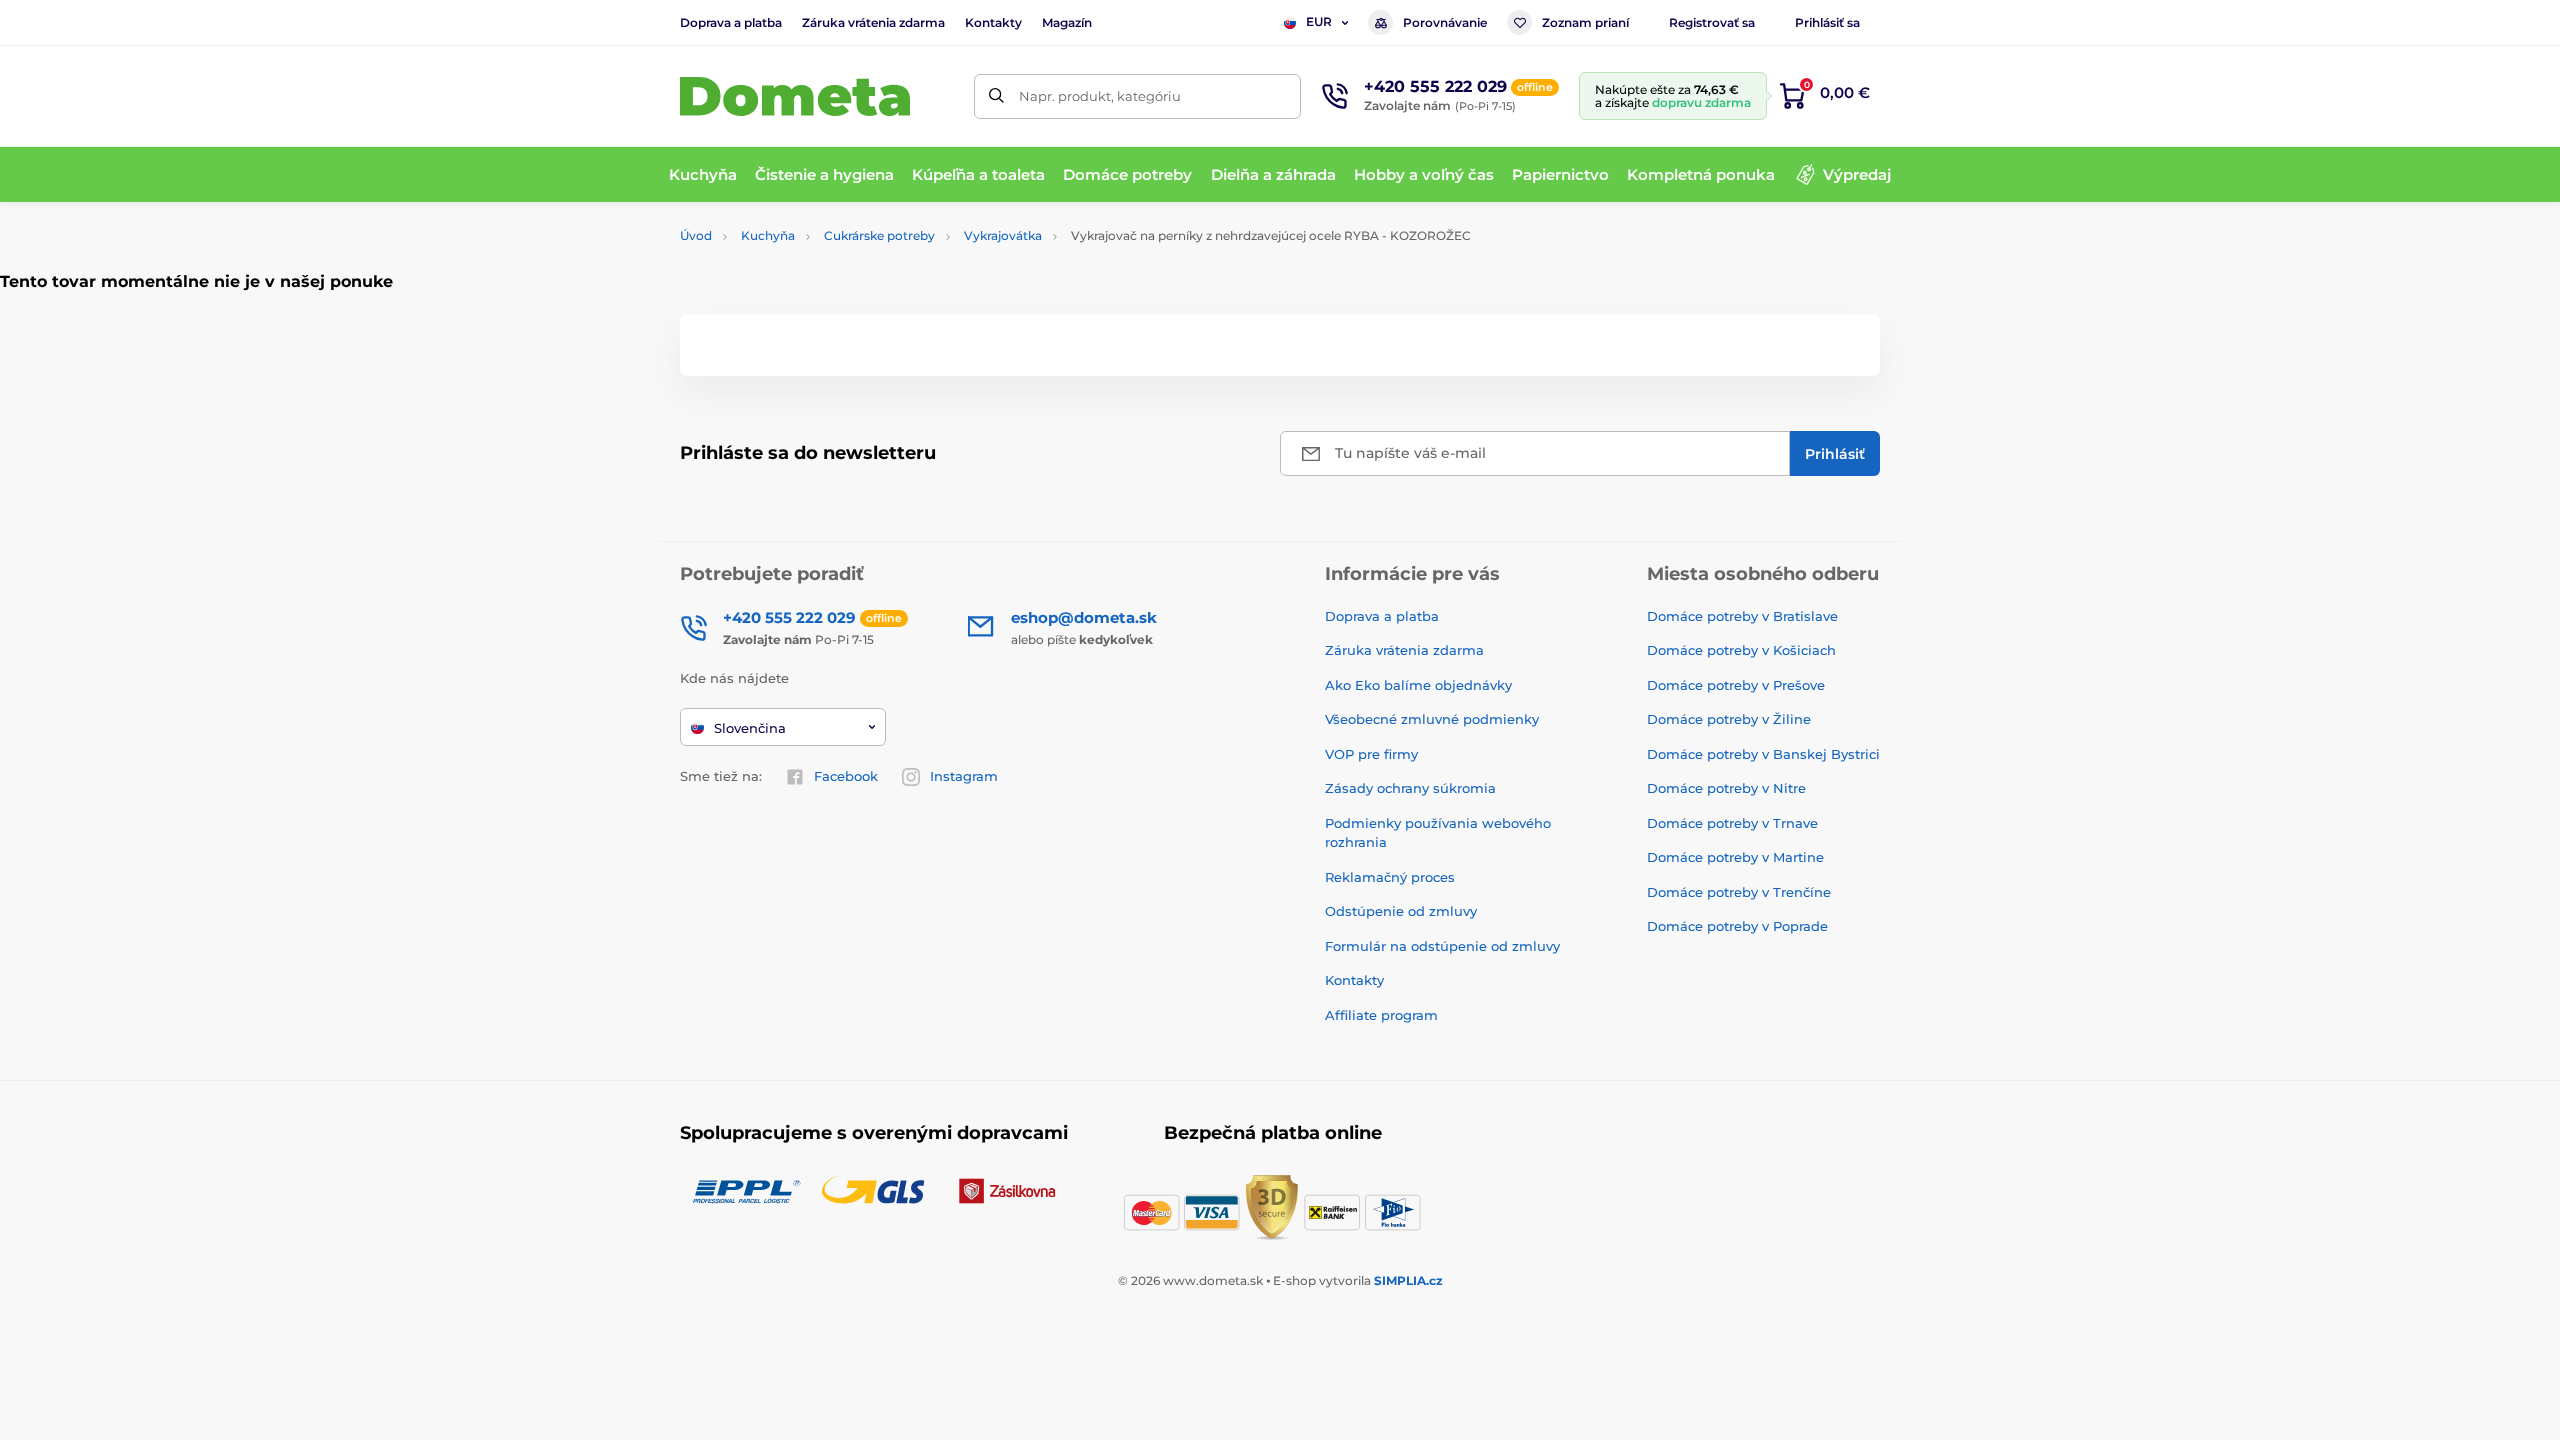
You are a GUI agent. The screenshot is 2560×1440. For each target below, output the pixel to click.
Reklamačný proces (1390, 877)
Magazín (1067, 22)
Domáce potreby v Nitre (1726, 788)
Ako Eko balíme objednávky (1418, 685)
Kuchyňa (768, 235)
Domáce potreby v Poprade (1737, 926)
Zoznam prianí (1585, 22)
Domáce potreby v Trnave (1732, 823)
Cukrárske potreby (879, 235)
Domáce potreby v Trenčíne (1739, 892)
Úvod (696, 235)
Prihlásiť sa (1827, 22)
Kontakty (993, 22)
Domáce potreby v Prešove (1736, 685)
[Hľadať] (996, 96)
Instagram (964, 776)
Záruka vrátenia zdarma (873, 22)
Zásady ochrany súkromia (1410, 788)
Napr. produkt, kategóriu (1100, 96)
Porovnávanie (1445, 22)
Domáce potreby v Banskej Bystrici (1763, 754)
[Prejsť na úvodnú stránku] (795, 96)
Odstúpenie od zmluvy (1401, 911)
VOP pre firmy (1371, 754)
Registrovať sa (1712, 22)
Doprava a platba (731, 22)
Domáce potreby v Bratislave (1742, 616)
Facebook (846, 776)
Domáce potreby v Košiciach (1741, 650)
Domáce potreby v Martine (1735, 857)
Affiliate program (1381, 1015)
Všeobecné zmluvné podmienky (1432, 719)
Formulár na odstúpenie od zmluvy (1442, 946)
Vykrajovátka (1003, 235)
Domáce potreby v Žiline (1729, 719)
